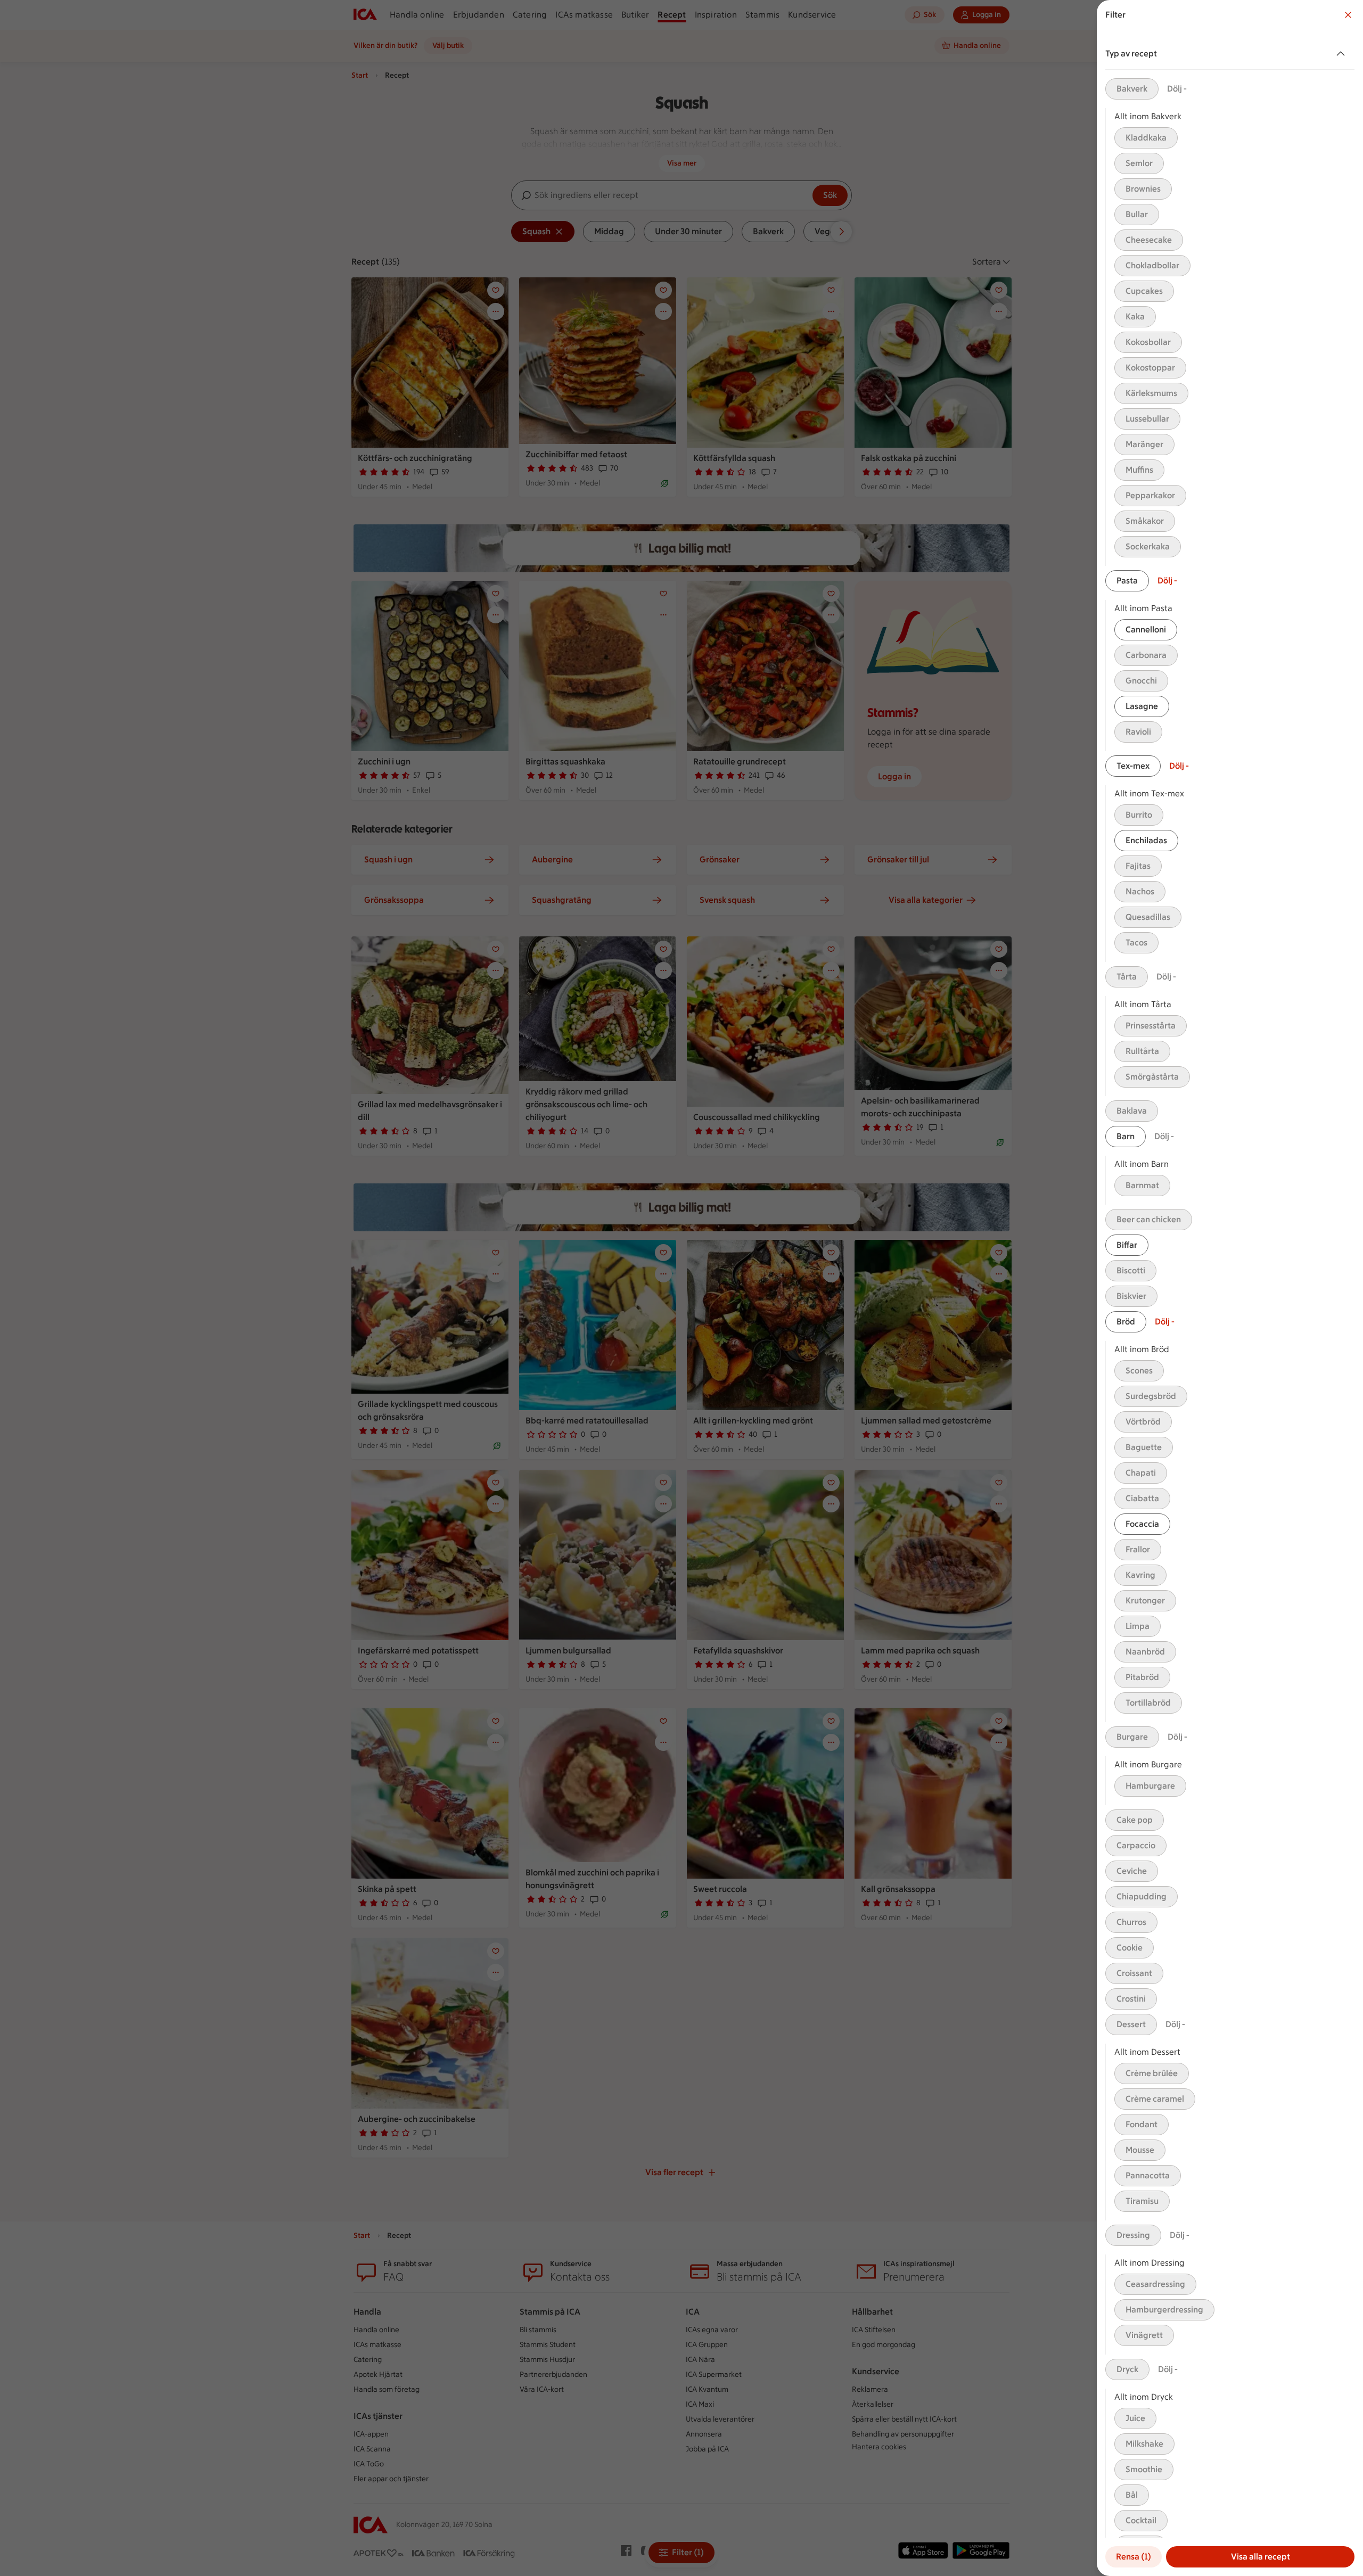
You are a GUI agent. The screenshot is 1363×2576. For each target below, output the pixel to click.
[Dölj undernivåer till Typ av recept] (1343, 54)
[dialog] (1230, 1288)
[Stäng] (1348, 15)
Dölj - (1177, 89)
